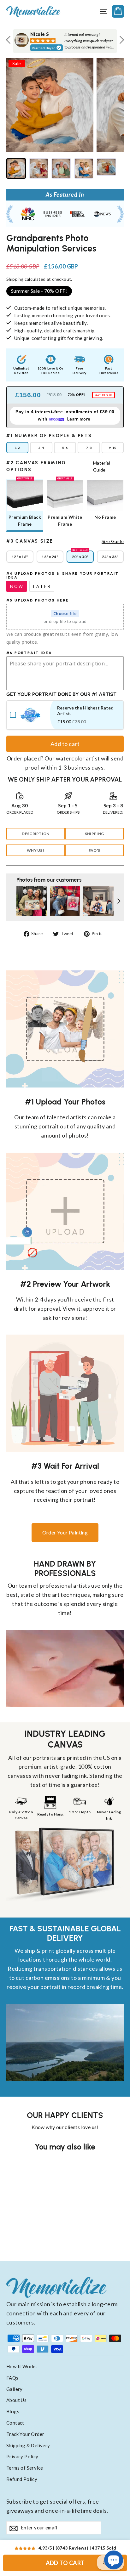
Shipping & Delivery (28, 2445)
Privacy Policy (22, 2456)
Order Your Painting (65, 1532)
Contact (15, 2423)
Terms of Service (25, 2468)
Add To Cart (65, 2563)
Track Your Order (25, 2434)
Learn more (79, 419)
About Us (16, 2400)
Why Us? (36, 850)
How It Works (22, 2366)
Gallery (15, 2389)
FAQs (12, 2378)
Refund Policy (22, 2479)
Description (35, 834)
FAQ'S (95, 850)
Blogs (13, 2411)
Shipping (15, 279)
